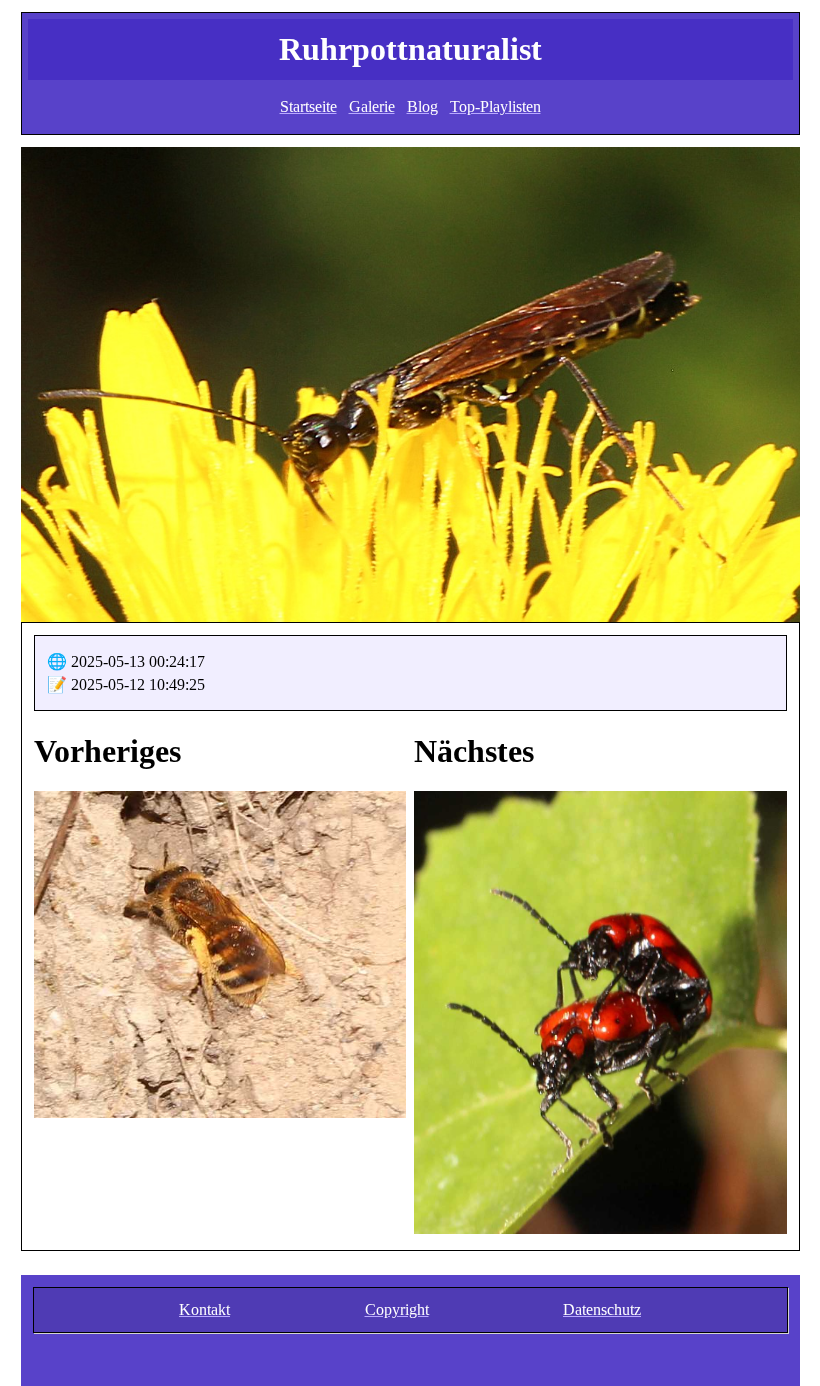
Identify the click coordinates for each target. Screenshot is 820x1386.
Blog (422, 106)
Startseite (308, 106)
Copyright (397, 1309)
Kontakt (204, 1309)
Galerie (372, 106)
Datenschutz (602, 1309)
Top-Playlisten (495, 106)
